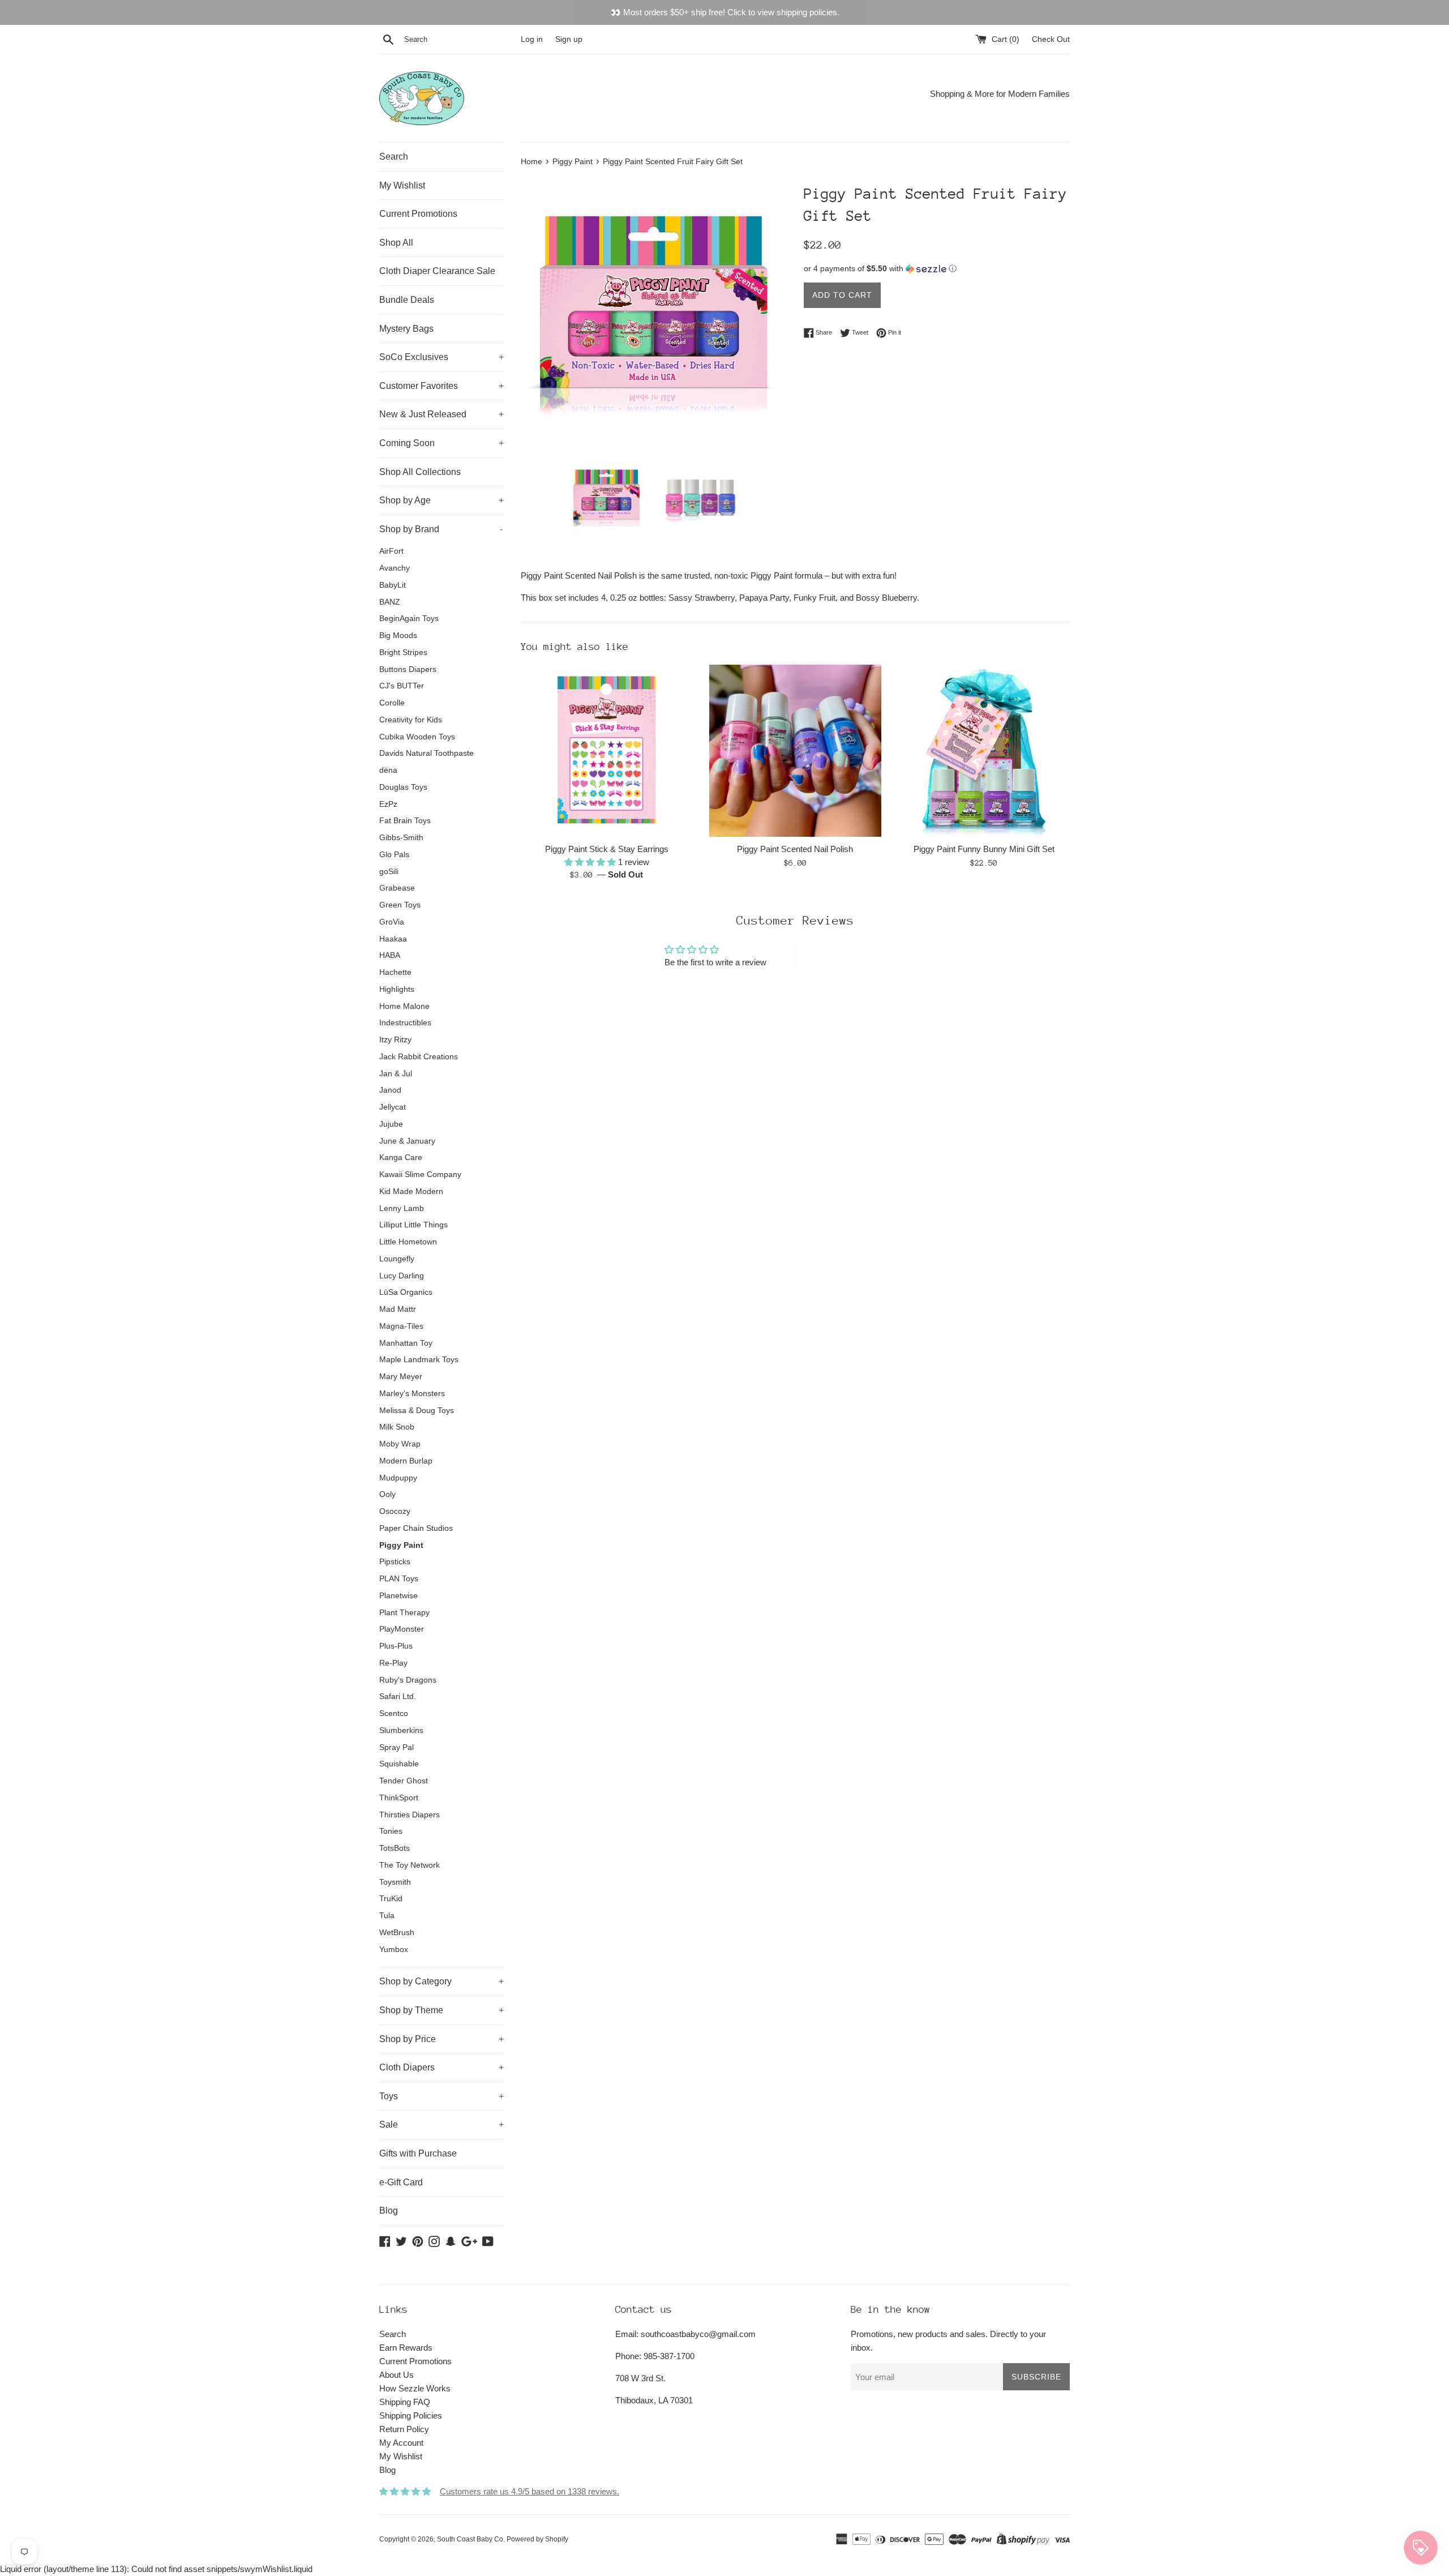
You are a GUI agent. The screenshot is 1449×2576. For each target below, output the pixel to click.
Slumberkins (401, 1730)
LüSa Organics (406, 1292)
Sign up (569, 39)
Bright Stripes (403, 652)
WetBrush (397, 1933)
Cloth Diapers (441, 2067)
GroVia (392, 922)
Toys (441, 2096)
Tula (387, 1916)
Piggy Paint (401, 1545)
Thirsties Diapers (410, 1815)
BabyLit (393, 585)
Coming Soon (441, 443)
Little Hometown (408, 1242)
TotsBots (395, 1848)
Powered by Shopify (537, 2539)
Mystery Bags (406, 329)
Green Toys (400, 905)
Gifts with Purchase (418, 2153)
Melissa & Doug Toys (417, 1411)
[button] (937, 269)
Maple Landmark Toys (419, 1360)
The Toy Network (410, 1865)
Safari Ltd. (398, 1696)
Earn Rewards (406, 2348)
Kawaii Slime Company (420, 1174)
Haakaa (393, 939)
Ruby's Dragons (408, 1680)
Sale (441, 2124)
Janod (390, 1090)
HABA (390, 955)
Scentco (394, 1713)
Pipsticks (395, 1562)
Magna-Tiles (401, 1326)
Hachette (395, 972)
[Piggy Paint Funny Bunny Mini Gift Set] (984, 750)
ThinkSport (399, 1798)
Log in (532, 39)
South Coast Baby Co (470, 2539)
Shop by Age (441, 500)
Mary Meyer (401, 1377)
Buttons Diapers (408, 669)
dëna (388, 770)
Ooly (387, 1494)
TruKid (391, 1899)
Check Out (1051, 39)
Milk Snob (397, 1427)
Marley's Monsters (412, 1394)
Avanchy (395, 568)
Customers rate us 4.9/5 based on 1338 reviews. (530, 2491)
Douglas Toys (403, 787)
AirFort (391, 551)
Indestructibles (405, 1023)
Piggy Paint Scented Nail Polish (795, 849)
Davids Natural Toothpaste (426, 753)
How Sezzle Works (415, 2388)
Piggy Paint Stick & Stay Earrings (607, 849)
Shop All (396, 243)
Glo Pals (394, 855)
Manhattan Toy (406, 1343)
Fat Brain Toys (405, 821)
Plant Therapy (404, 1613)
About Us (396, 2375)
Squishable (399, 1764)
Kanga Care (401, 1158)
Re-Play (393, 1663)
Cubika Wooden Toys (417, 737)
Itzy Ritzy (395, 1040)
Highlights (397, 989)
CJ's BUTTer (402, 686)
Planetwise (398, 1596)
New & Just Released (441, 414)
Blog (389, 2211)
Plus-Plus (396, 1646)
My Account (401, 2443)
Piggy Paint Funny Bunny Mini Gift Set (984, 849)
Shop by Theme (441, 2010)
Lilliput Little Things (413, 1225)
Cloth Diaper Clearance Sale (437, 271)
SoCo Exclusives (441, 357)
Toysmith (395, 1882)
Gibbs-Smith (401, 838)
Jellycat (393, 1107)
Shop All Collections (420, 472)
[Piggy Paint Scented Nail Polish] (795, 750)
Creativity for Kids (411, 720)
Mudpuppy (398, 1478)
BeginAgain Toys (409, 619)
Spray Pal (396, 1747)
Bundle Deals (407, 300)
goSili (389, 872)
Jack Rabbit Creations (419, 1057)
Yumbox (394, 1950)
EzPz (388, 804)
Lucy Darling (402, 1276)
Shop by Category (441, 1981)
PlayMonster (402, 1629)
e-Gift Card (401, 2182)
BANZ (390, 602)
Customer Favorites (441, 386)
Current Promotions (418, 214)
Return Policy (404, 2429)
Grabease (397, 888)
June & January (407, 1141)
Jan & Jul (396, 1074)
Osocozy (395, 1511)
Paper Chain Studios (416, 1528)
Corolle (392, 703)
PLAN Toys (399, 1579)
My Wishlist (402, 185)
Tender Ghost (404, 1781)
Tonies (391, 1831)
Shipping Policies (411, 2415)
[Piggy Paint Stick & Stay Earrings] (606, 750)
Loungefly (397, 1259)
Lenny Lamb (402, 1208)
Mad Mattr (398, 1309)
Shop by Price (441, 2039)
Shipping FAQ (405, 2402)
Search (394, 157)
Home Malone (404, 1006)
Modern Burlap (406, 1461)
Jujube (391, 1124)
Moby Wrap (400, 1444)
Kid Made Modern (411, 1191)
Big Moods (398, 636)
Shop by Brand (441, 529)
